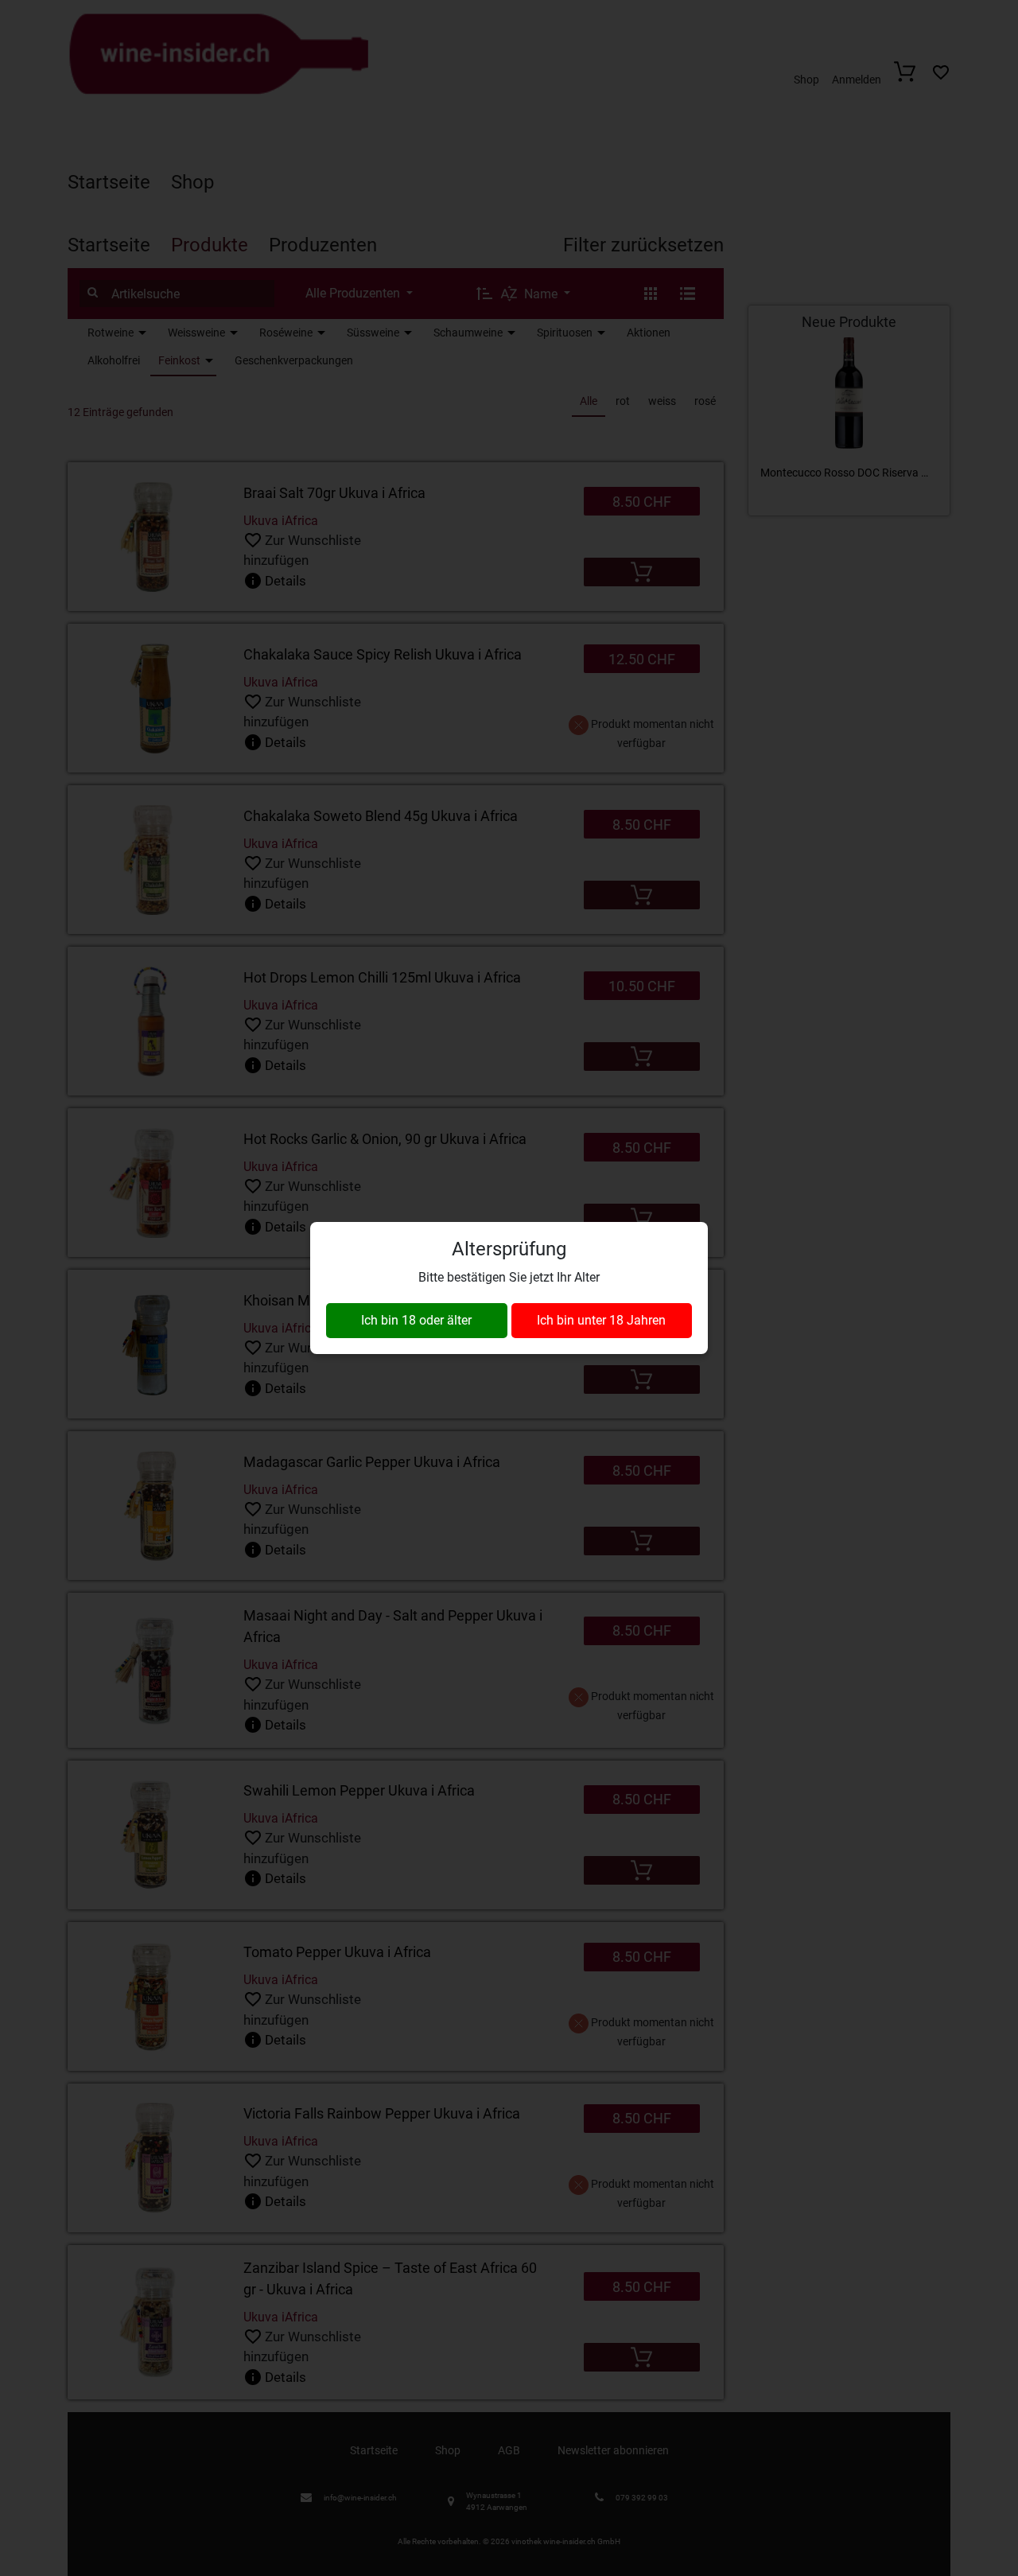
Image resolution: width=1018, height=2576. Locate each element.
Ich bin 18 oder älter (416, 1320)
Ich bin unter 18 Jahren (601, 1320)
